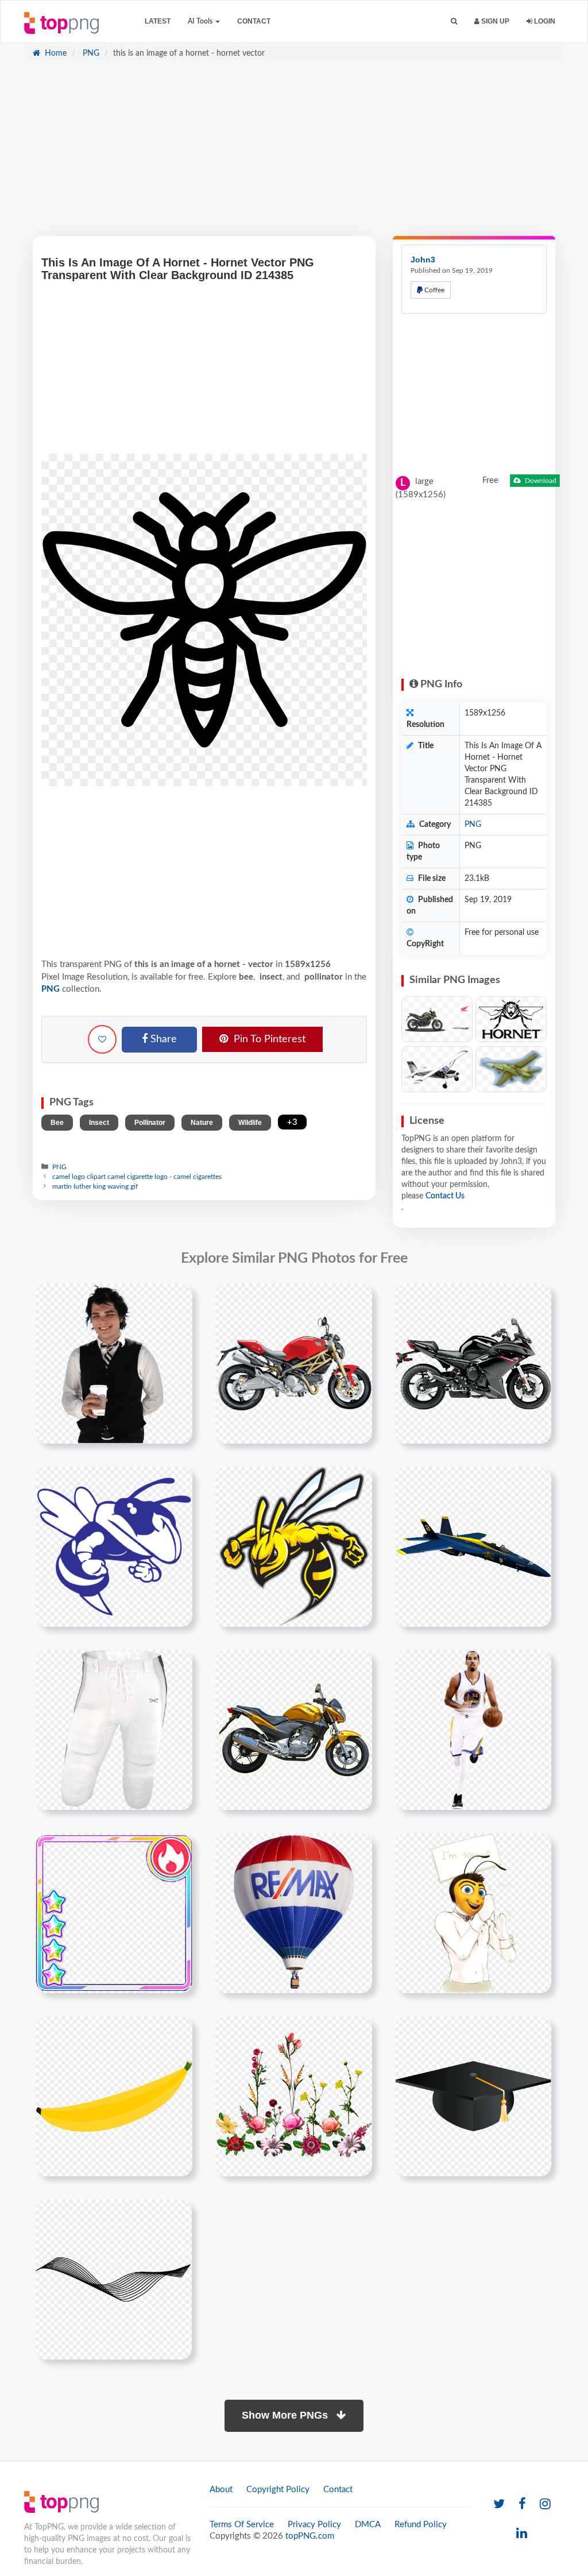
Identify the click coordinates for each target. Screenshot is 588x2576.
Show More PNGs (286, 2415)
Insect (99, 1123)
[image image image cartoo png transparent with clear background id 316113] (473, 1913)
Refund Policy (421, 2525)
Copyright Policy (278, 2490)
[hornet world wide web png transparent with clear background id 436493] (114, 1730)
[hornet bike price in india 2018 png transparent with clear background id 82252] (473, 1363)
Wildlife (250, 1123)
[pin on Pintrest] (177, 1299)
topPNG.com (310, 2536)
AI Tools (201, 21)
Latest (158, 21)
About (221, 2490)
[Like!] (102, 1039)
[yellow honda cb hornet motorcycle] (294, 1730)
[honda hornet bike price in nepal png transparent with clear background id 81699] (294, 1363)
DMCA (368, 2525)
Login (544, 21)
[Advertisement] (294, 156)
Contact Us (445, 1196)
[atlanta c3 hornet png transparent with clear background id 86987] (114, 1546)
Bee (57, 1123)
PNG (90, 53)
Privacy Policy (314, 2525)
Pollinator (150, 1123)
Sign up (494, 21)
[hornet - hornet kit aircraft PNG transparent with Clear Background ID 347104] (437, 1069)
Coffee (434, 290)
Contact (254, 21)
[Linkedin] (522, 2534)
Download (540, 481)
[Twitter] (499, 2505)
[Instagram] (545, 2505)
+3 (292, 1122)
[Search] (454, 22)
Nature (202, 1123)
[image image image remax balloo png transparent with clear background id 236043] (294, 1913)
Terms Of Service (242, 2525)
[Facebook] (522, 2505)
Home (55, 53)
